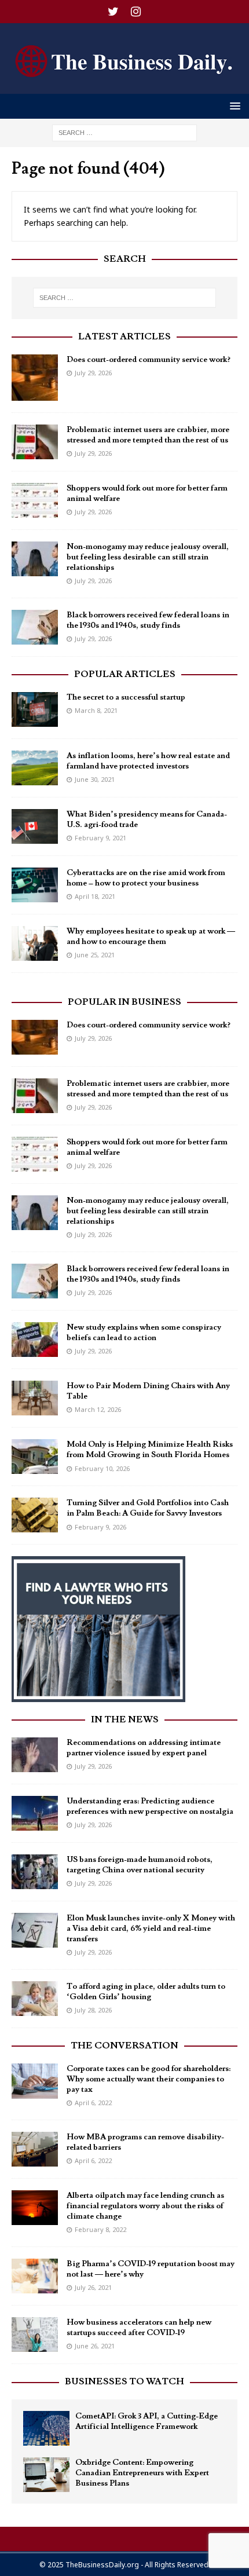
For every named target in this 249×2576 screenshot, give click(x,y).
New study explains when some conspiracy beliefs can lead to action (144, 1333)
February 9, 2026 (100, 1527)
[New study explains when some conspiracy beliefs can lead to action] (35, 1340)
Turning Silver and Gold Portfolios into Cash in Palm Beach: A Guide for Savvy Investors (148, 1508)
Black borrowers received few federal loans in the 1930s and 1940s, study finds (148, 620)
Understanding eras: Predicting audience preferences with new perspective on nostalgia (150, 1806)
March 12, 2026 (98, 1409)
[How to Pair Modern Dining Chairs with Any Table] (35, 1398)
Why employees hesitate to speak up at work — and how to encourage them (151, 936)
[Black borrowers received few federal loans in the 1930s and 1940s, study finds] (35, 627)
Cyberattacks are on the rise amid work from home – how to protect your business (146, 878)
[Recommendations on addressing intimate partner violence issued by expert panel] (35, 1755)
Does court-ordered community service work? (149, 360)
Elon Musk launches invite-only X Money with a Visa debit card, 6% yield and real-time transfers (151, 1929)
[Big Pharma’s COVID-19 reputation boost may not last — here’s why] (35, 2276)
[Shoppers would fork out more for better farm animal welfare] (35, 500)
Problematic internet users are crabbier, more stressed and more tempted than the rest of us (148, 435)
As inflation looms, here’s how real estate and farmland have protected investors (148, 761)
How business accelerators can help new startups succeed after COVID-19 (139, 2328)
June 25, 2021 (95, 955)
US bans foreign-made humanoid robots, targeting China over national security (140, 1865)
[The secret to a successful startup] (35, 709)
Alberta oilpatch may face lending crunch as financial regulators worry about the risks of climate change (145, 2206)
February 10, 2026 (102, 1468)
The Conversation (124, 2046)
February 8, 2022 (100, 2229)
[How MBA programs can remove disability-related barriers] (35, 2149)
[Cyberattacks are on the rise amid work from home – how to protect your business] (35, 885)
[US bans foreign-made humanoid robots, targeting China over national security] (35, 1872)
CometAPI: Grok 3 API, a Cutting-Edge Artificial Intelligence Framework (147, 2421)
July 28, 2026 (93, 2010)
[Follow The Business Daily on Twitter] (113, 12)
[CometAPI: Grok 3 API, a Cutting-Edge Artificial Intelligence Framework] (46, 2428)
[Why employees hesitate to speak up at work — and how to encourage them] (35, 943)
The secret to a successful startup (126, 697)
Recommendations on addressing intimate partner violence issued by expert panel (144, 1748)
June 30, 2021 (95, 779)
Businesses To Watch (124, 2381)
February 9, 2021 (100, 838)
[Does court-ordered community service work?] (35, 378)
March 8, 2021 (96, 710)
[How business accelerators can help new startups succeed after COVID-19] (35, 2334)
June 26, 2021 (95, 2346)
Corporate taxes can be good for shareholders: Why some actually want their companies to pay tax (149, 2079)
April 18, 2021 (95, 896)
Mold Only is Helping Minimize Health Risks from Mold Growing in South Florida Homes (150, 1450)
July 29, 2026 (93, 373)
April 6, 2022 (93, 2103)
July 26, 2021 (93, 2287)
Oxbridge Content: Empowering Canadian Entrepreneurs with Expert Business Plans (142, 2473)
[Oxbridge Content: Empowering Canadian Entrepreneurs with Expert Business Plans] (46, 2475)
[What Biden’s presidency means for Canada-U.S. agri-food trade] (35, 826)
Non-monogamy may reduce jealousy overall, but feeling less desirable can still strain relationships (148, 557)
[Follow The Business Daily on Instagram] (136, 12)
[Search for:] (124, 132)
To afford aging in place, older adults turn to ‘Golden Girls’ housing (146, 1992)
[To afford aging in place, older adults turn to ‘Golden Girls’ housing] (35, 1999)
